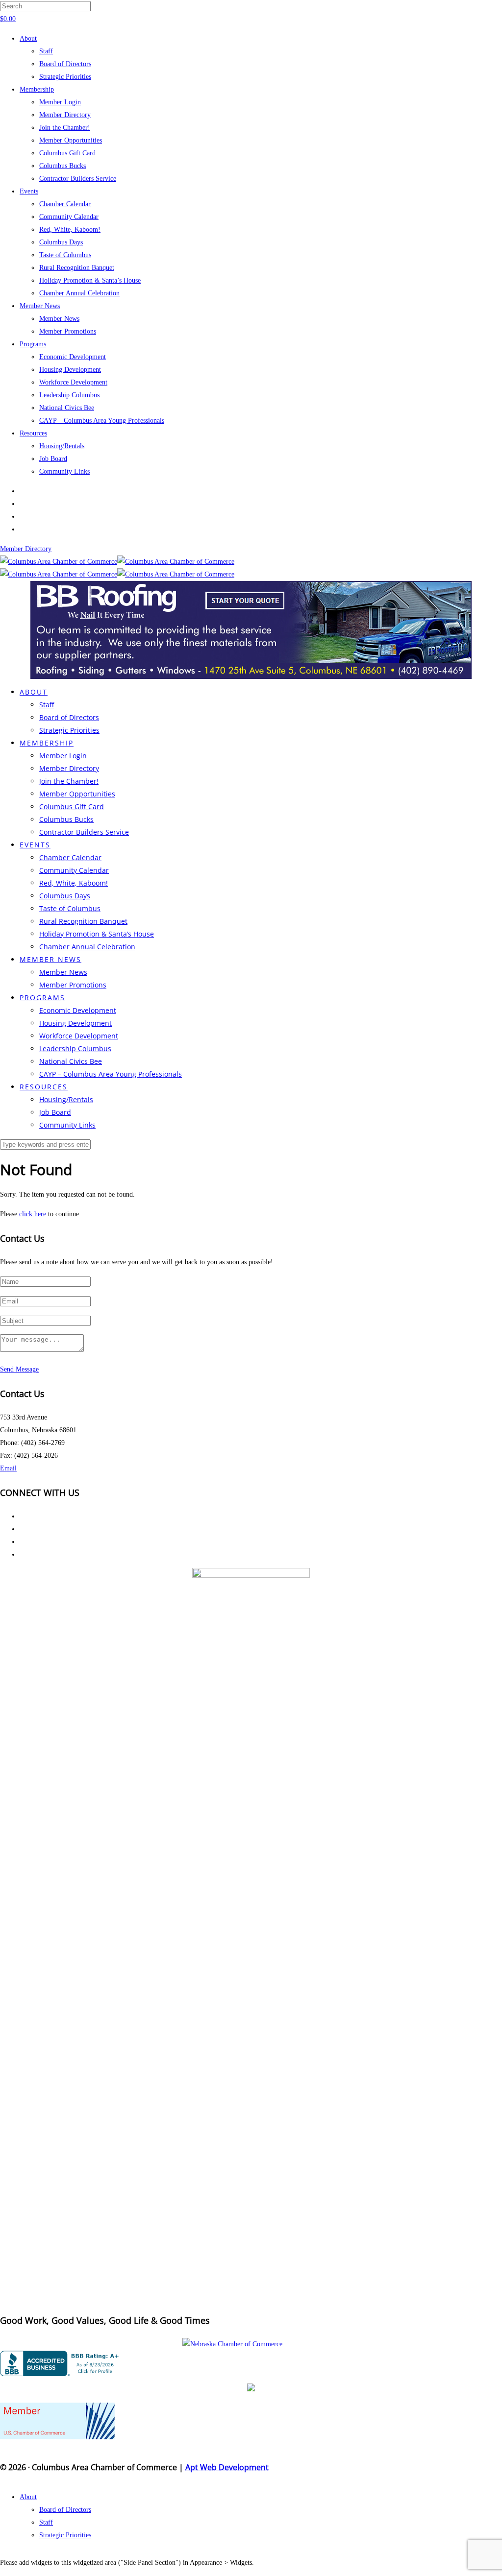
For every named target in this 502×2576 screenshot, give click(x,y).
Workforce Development (73, 382)
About (28, 38)
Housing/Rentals (62, 446)
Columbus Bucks (63, 166)
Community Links (64, 471)
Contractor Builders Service (78, 179)
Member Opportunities (71, 140)
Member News (40, 306)
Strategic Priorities (65, 77)
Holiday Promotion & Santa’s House (90, 280)
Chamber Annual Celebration (79, 293)
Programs (33, 344)
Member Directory (65, 115)
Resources (33, 433)
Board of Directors (65, 64)
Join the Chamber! (65, 128)
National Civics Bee (67, 408)
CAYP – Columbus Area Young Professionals (102, 421)
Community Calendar (69, 217)
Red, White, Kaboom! (70, 229)
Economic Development (73, 357)
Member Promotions (68, 331)
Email (8, 1468)
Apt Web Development (227, 2467)
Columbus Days (61, 242)
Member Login (60, 102)
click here (33, 1214)
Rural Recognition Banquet (77, 268)
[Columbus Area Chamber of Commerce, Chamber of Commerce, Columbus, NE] (61, 2363)
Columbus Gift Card (67, 153)
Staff (46, 51)
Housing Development (70, 370)
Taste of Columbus (65, 255)
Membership (37, 89)
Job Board (53, 459)
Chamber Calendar (65, 204)
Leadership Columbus (69, 395)
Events (29, 191)
